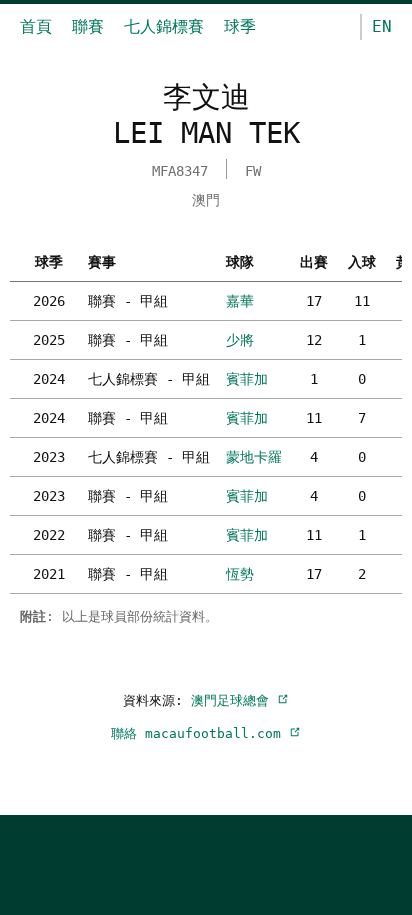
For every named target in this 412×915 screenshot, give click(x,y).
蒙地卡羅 (254, 457)
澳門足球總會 (234, 700)
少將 (240, 340)
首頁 (36, 26)
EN (382, 26)
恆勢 (240, 574)
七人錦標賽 (164, 26)
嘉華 (240, 301)
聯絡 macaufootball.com (200, 733)
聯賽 (88, 26)
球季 (240, 26)
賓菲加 (247, 379)
